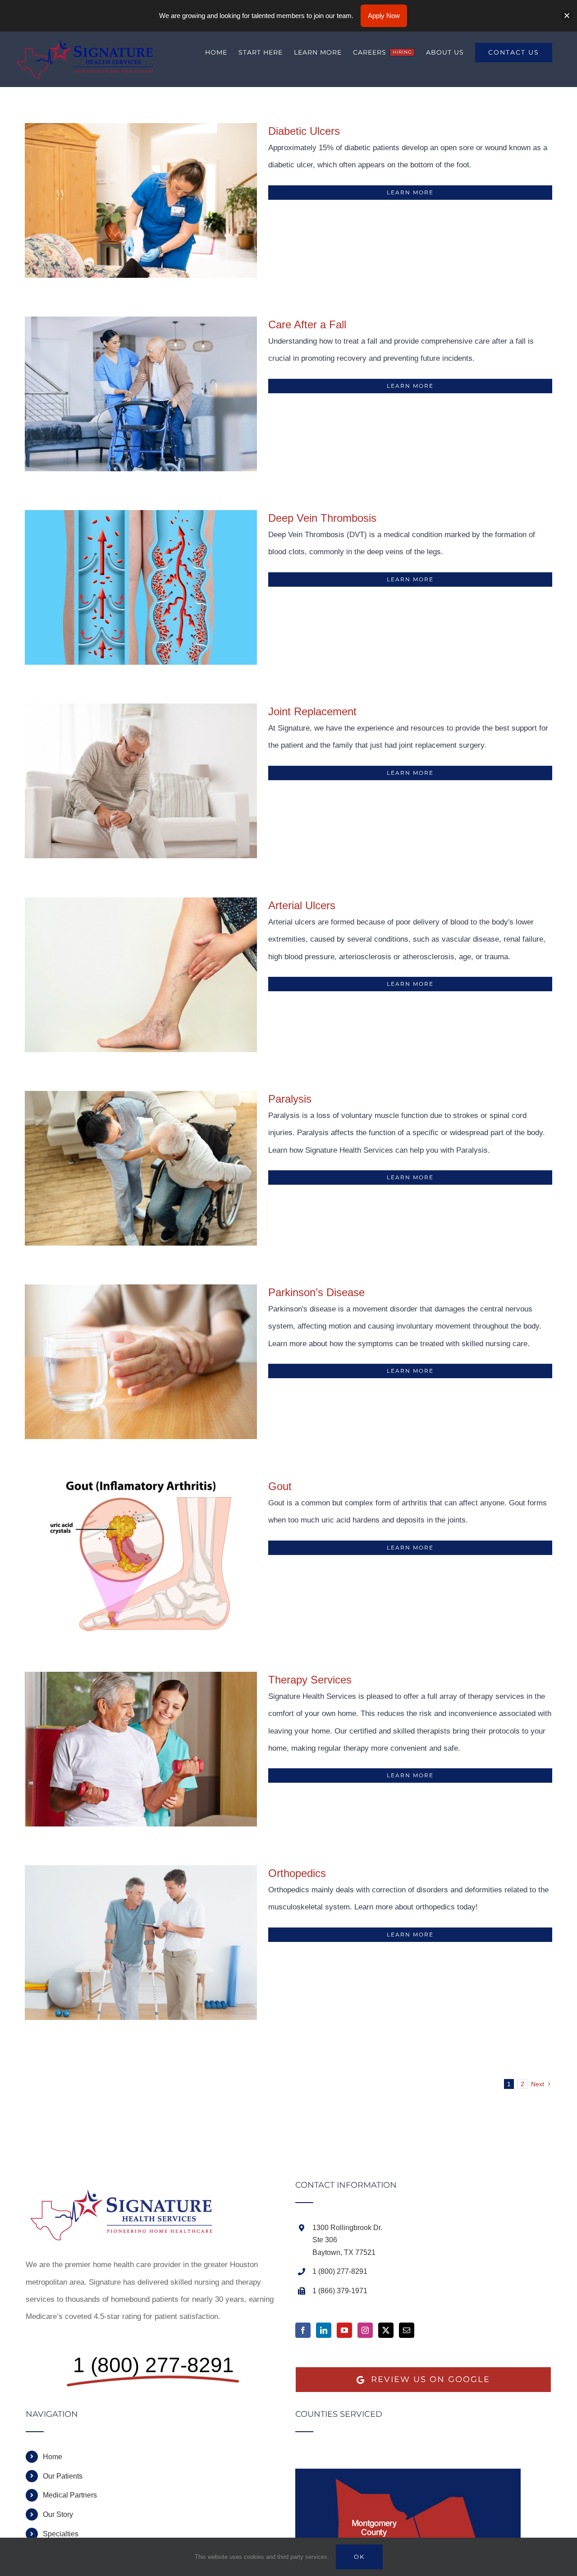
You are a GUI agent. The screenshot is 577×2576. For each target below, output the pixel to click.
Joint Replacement (312, 711)
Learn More (410, 192)
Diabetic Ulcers (304, 131)
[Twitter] (386, 2330)
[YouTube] (344, 2330)
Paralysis (290, 1099)
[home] (127, 2189)
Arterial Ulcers (302, 905)
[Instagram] (365, 2330)
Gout (280, 1486)
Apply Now (384, 16)
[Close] (567, 16)
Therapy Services (310, 1680)
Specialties (61, 2534)
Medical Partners (70, 2495)
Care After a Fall (307, 324)
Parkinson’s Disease (316, 1292)
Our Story (58, 2514)
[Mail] (407, 2330)
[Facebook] (303, 2330)
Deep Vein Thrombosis (322, 518)
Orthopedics (297, 1873)
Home (53, 2457)
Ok (359, 2557)
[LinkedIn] (324, 2330)
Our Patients (63, 2476)
